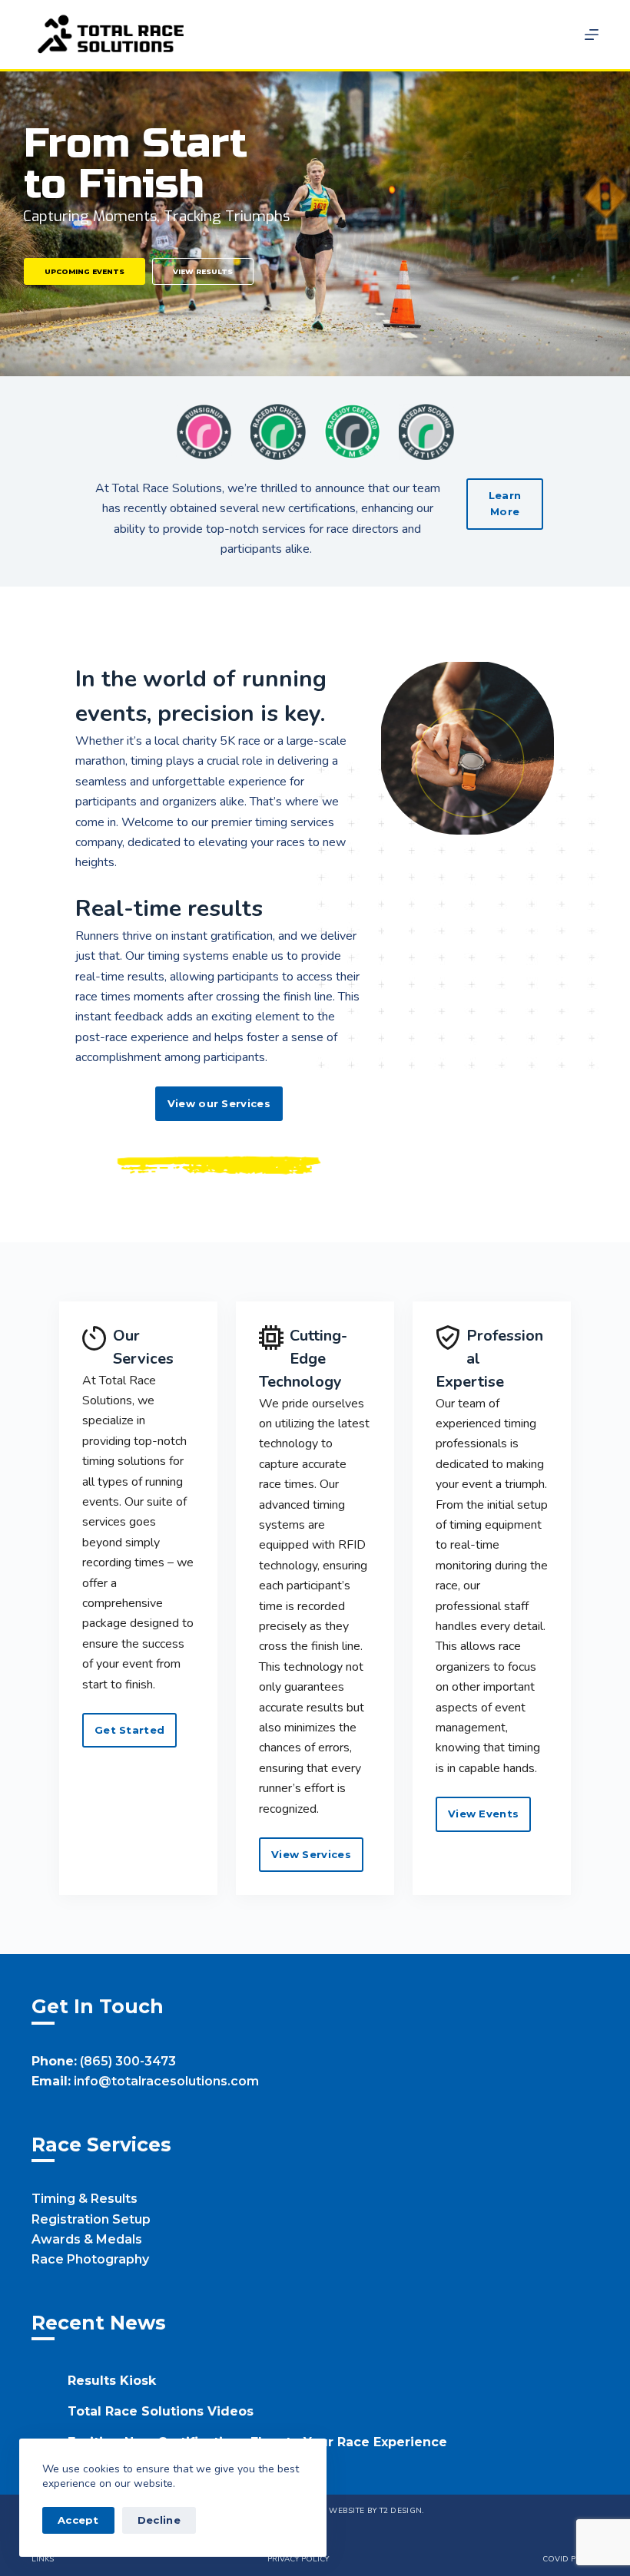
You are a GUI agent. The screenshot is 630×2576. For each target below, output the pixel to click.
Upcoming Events (85, 271)
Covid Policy (570, 2559)
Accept (78, 2520)
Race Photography (90, 2259)
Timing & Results (85, 2199)
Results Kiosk (112, 2381)
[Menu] (592, 35)
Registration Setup (91, 2219)
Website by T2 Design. (376, 2511)
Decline (159, 2520)
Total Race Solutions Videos (161, 2411)
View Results (203, 271)
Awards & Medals (87, 2239)
